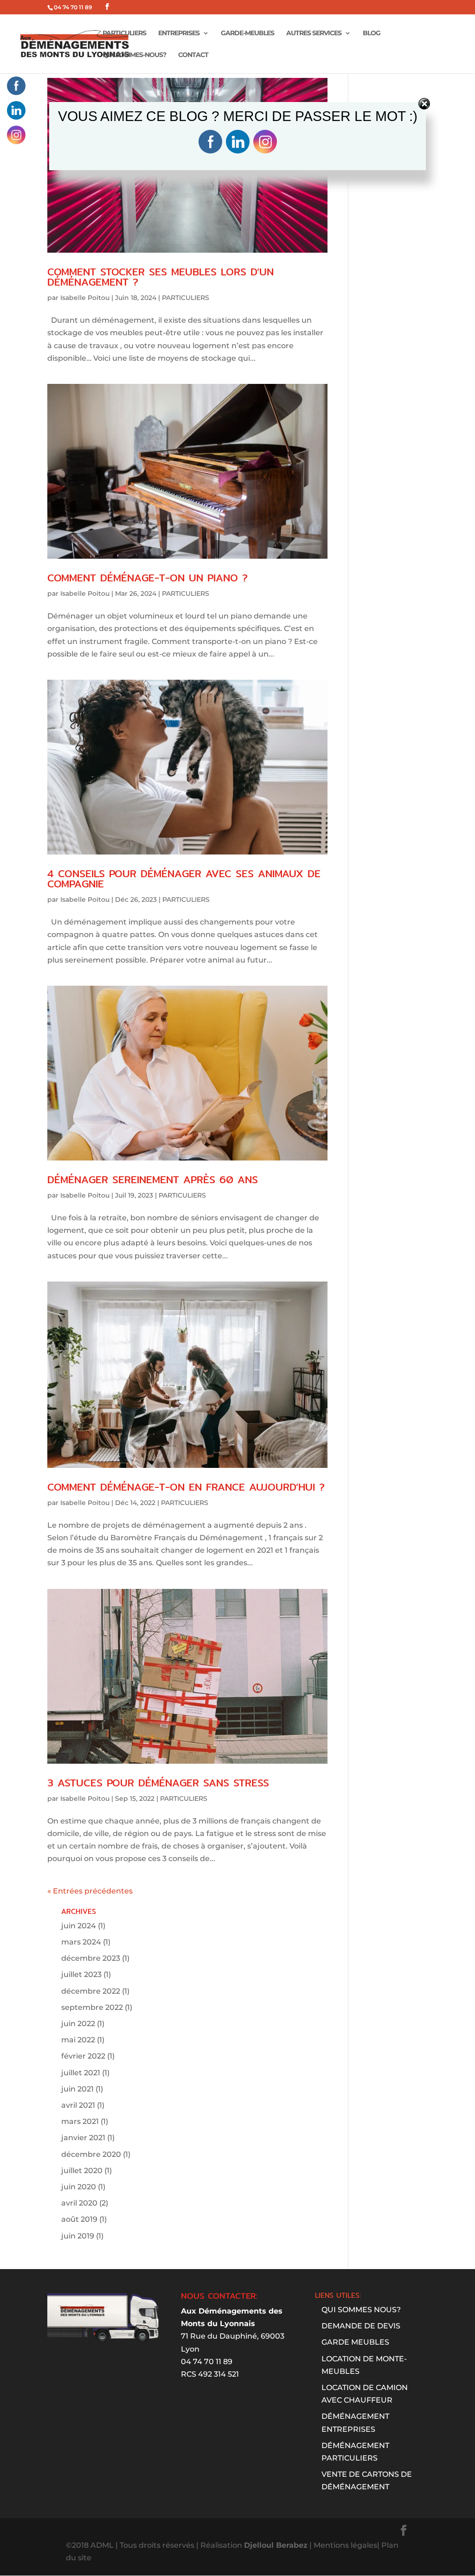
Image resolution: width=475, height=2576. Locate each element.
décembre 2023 (91, 1958)
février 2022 (83, 2056)
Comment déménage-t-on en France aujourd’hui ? (186, 1487)
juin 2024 (79, 1926)
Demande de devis (361, 2326)
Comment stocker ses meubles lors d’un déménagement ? (160, 277)
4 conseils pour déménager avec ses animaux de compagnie (184, 879)
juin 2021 (77, 2089)
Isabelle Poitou (85, 298)
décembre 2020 (91, 2154)
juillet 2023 (81, 1974)
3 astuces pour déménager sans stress (158, 1783)
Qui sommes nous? (361, 2310)
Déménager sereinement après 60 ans (153, 1180)
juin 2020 (79, 2187)
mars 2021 (80, 2121)
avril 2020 (79, 2203)
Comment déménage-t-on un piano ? (148, 578)
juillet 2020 (82, 2171)
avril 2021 (78, 2105)
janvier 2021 (83, 2138)
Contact (193, 55)
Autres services (314, 33)
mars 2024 (81, 1942)
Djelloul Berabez (276, 2545)
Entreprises (179, 33)
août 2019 (79, 2219)
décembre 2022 (91, 1991)
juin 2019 (78, 2236)
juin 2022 (78, 2024)
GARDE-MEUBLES (247, 33)
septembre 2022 (92, 2007)
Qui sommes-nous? (134, 55)
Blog (372, 33)
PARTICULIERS (124, 33)
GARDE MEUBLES (355, 2342)
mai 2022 (78, 2040)
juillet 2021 (81, 2073)
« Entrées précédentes (90, 1891)
